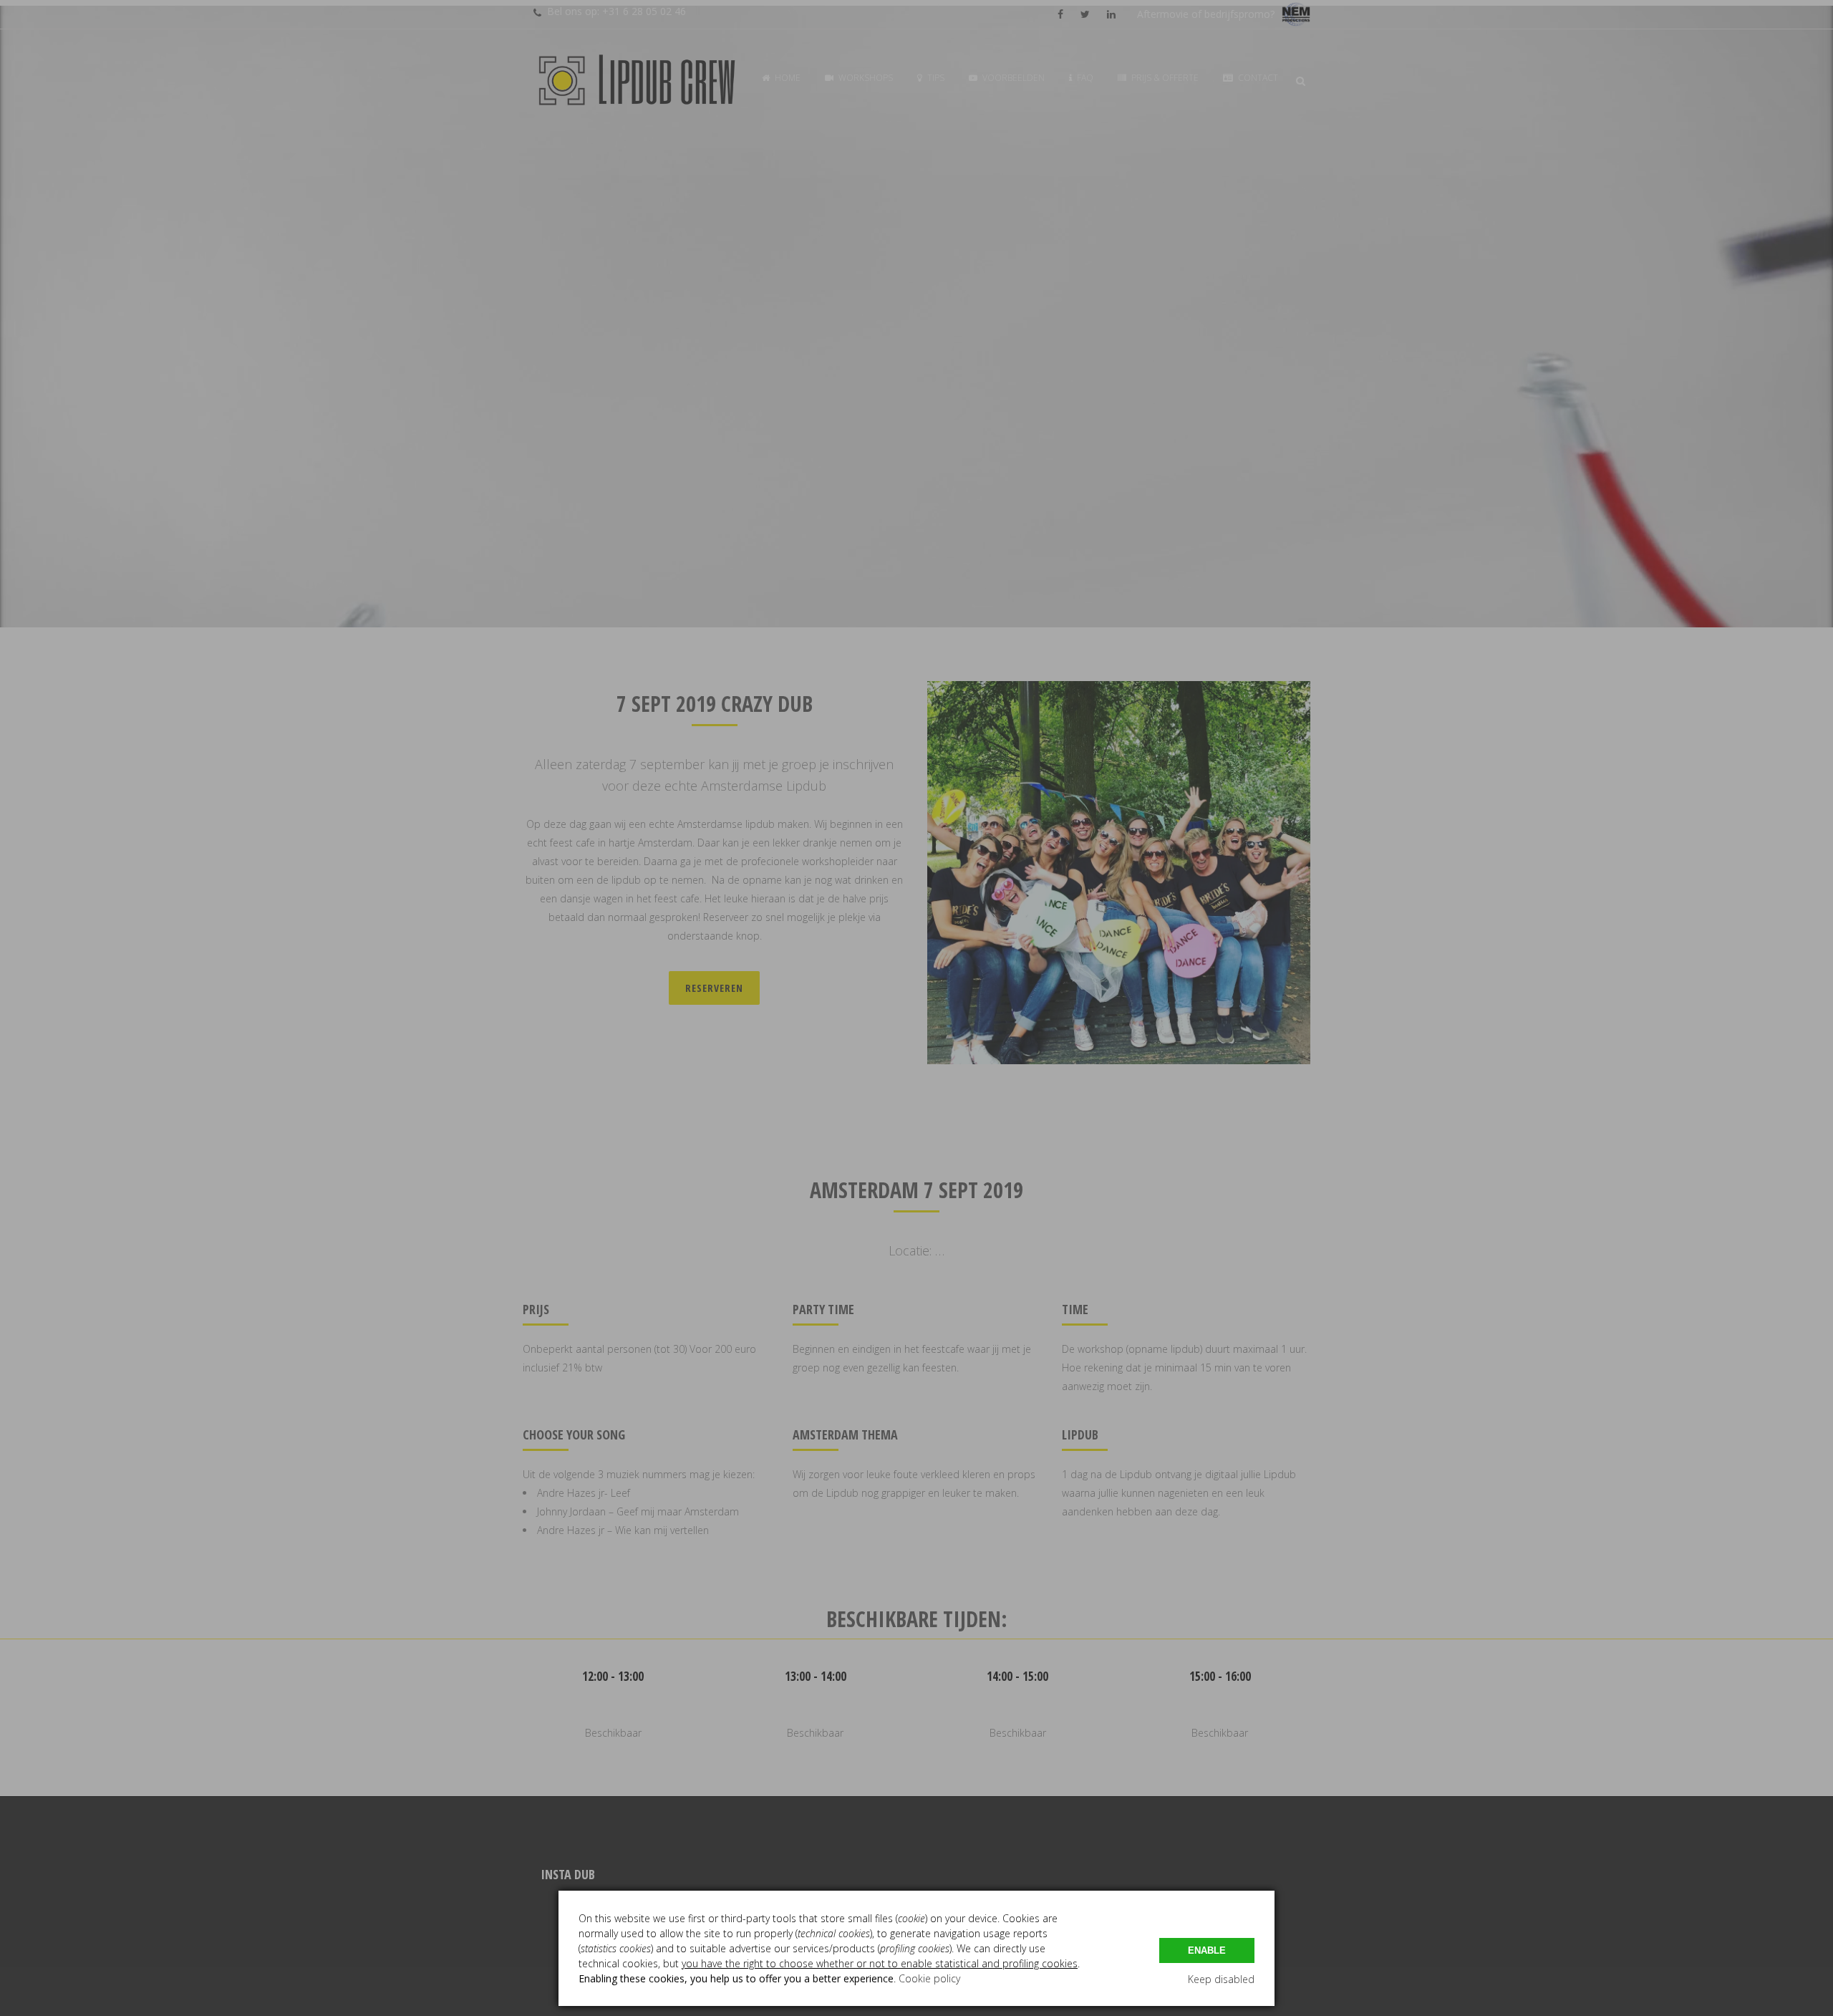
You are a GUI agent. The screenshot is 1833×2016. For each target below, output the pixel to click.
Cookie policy (929, 1978)
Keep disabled (1221, 1979)
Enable (1207, 1950)
